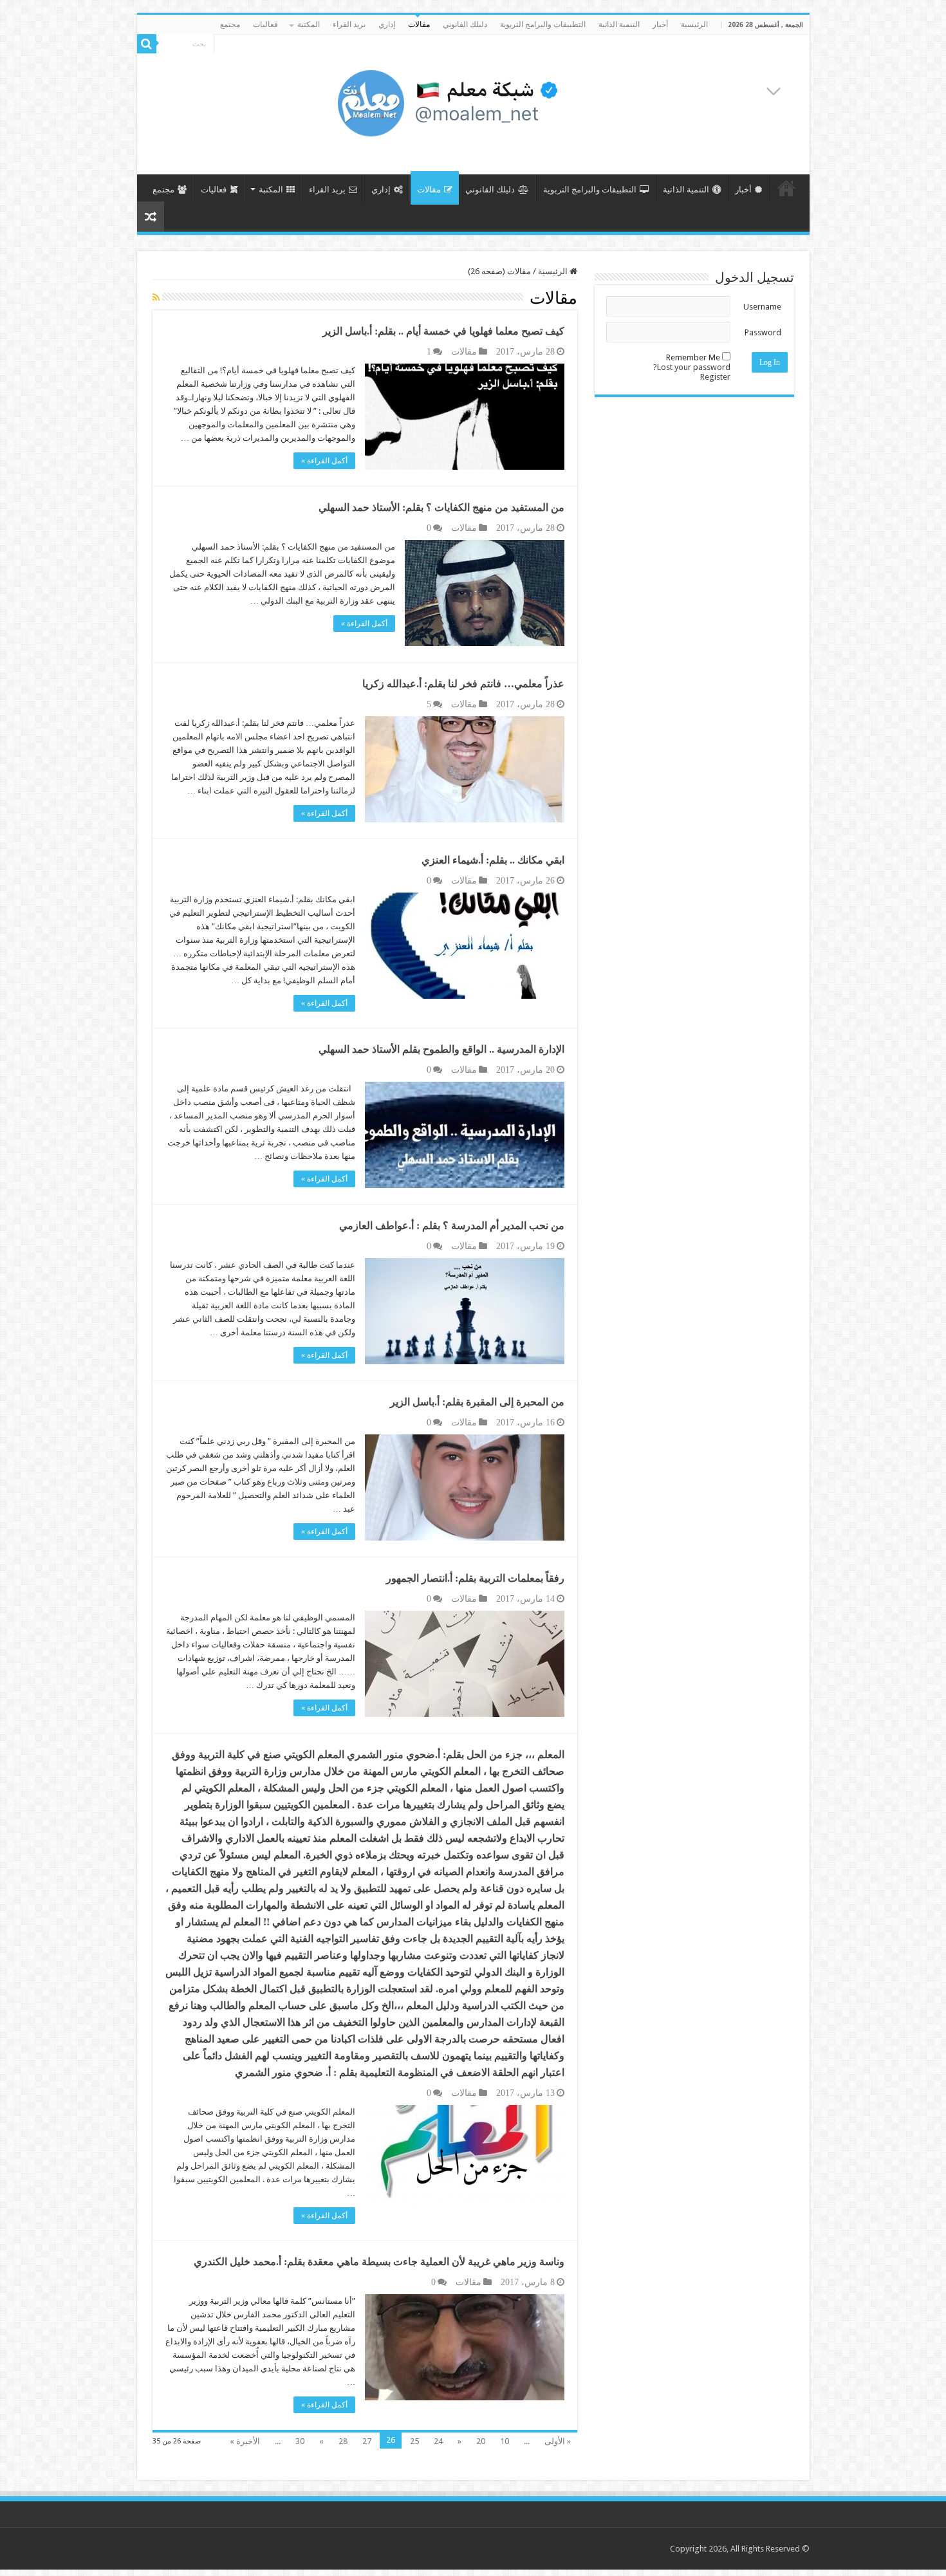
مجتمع (230, 24)
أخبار (660, 24)
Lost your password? (692, 367)
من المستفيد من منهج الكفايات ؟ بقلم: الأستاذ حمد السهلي (441, 507)
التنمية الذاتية (619, 24)
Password (763, 332)
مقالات (419, 24)
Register (715, 377)
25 (414, 2441)
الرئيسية (694, 24)
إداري (387, 24)
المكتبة (309, 24)
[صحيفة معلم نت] (559, 102)
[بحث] (147, 44)
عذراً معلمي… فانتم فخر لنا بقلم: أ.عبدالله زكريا (463, 684)
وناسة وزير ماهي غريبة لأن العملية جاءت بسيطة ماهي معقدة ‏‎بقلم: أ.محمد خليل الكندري (379, 2262)
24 (438, 2441)
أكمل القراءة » (324, 461)
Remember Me (693, 357)
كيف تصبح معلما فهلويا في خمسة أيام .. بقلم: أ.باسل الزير (443, 331)
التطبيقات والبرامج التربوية (543, 24)
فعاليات (265, 24)
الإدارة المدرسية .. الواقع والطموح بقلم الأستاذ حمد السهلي (441, 1049)
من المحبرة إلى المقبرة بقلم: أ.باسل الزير (477, 1402)
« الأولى (558, 2441)
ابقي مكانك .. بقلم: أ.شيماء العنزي (493, 860)
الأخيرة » (245, 2441)
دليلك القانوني (465, 24)
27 (367, 2441)
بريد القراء (349, 24)
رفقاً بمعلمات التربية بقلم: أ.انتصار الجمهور (475, 1578)
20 (481, 2441)
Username (762, 307)
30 (300, 2441)
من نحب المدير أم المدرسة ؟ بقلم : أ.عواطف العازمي (452, 1226)
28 (343, 2441)
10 (505, 2441)
